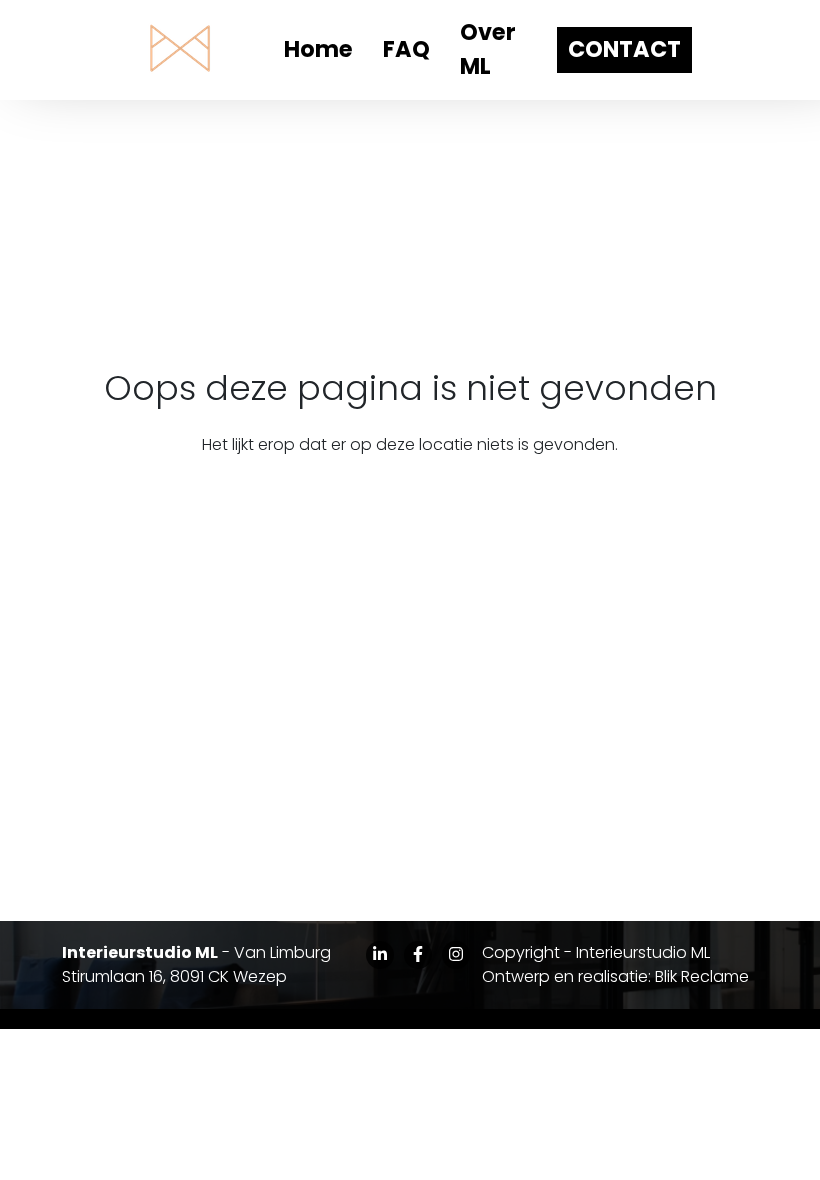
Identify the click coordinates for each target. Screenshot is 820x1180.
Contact (624, 49)
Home (318, 49)
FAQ (406, 49)
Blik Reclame (702, 976)
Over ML (488, 49)
